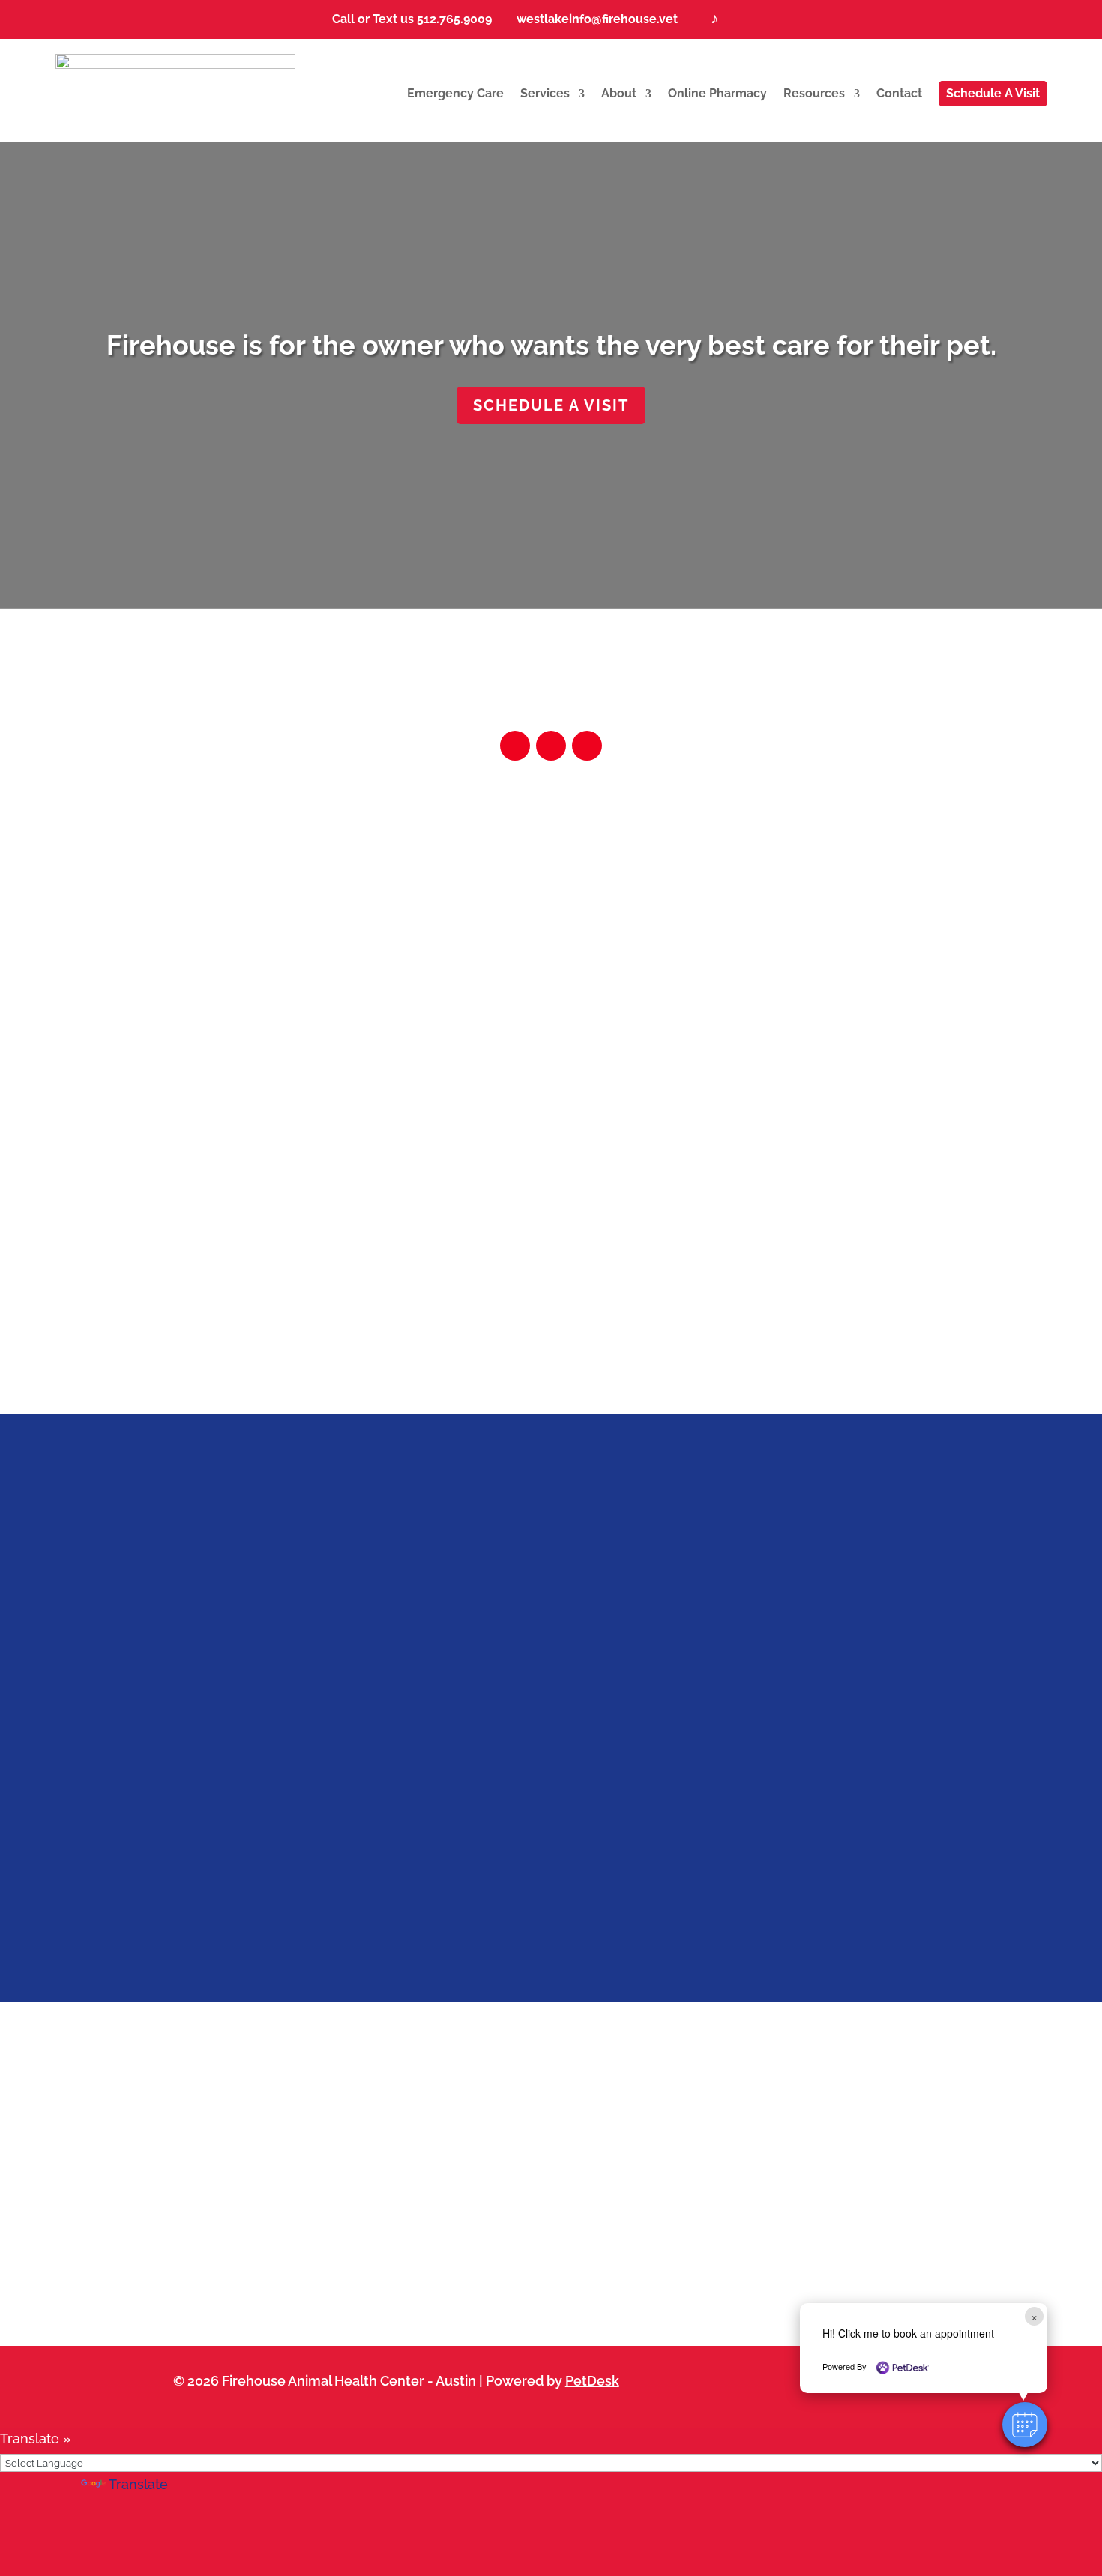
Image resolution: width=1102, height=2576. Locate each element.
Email (306, 1694)
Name (308, 1625)
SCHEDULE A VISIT (551, 405)
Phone (305, 1717)
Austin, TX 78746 (206, 1041)
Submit (307, 1930)
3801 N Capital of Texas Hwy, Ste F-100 (206, 1018)
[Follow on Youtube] (587, 746)
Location (206, 984)
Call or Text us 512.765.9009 (406, 19)
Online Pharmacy (717, 93)
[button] (1025, 2425)
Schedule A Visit (993, 93)
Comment (317, 1847)
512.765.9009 (883, 1018)
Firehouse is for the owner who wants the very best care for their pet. (551, 345)
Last (432, 1671)
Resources (814, 93)
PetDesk (592, 2381)
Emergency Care (455, 93)
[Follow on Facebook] (551, 746)
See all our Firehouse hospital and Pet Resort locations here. (551, 1292)
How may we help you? (364, 1756)
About (619, 93)
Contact (899, 93)
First (432, 1649)
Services (545, 93)
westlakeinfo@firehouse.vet (593, 19)
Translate (138, 2484)
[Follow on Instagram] (515, 746)
